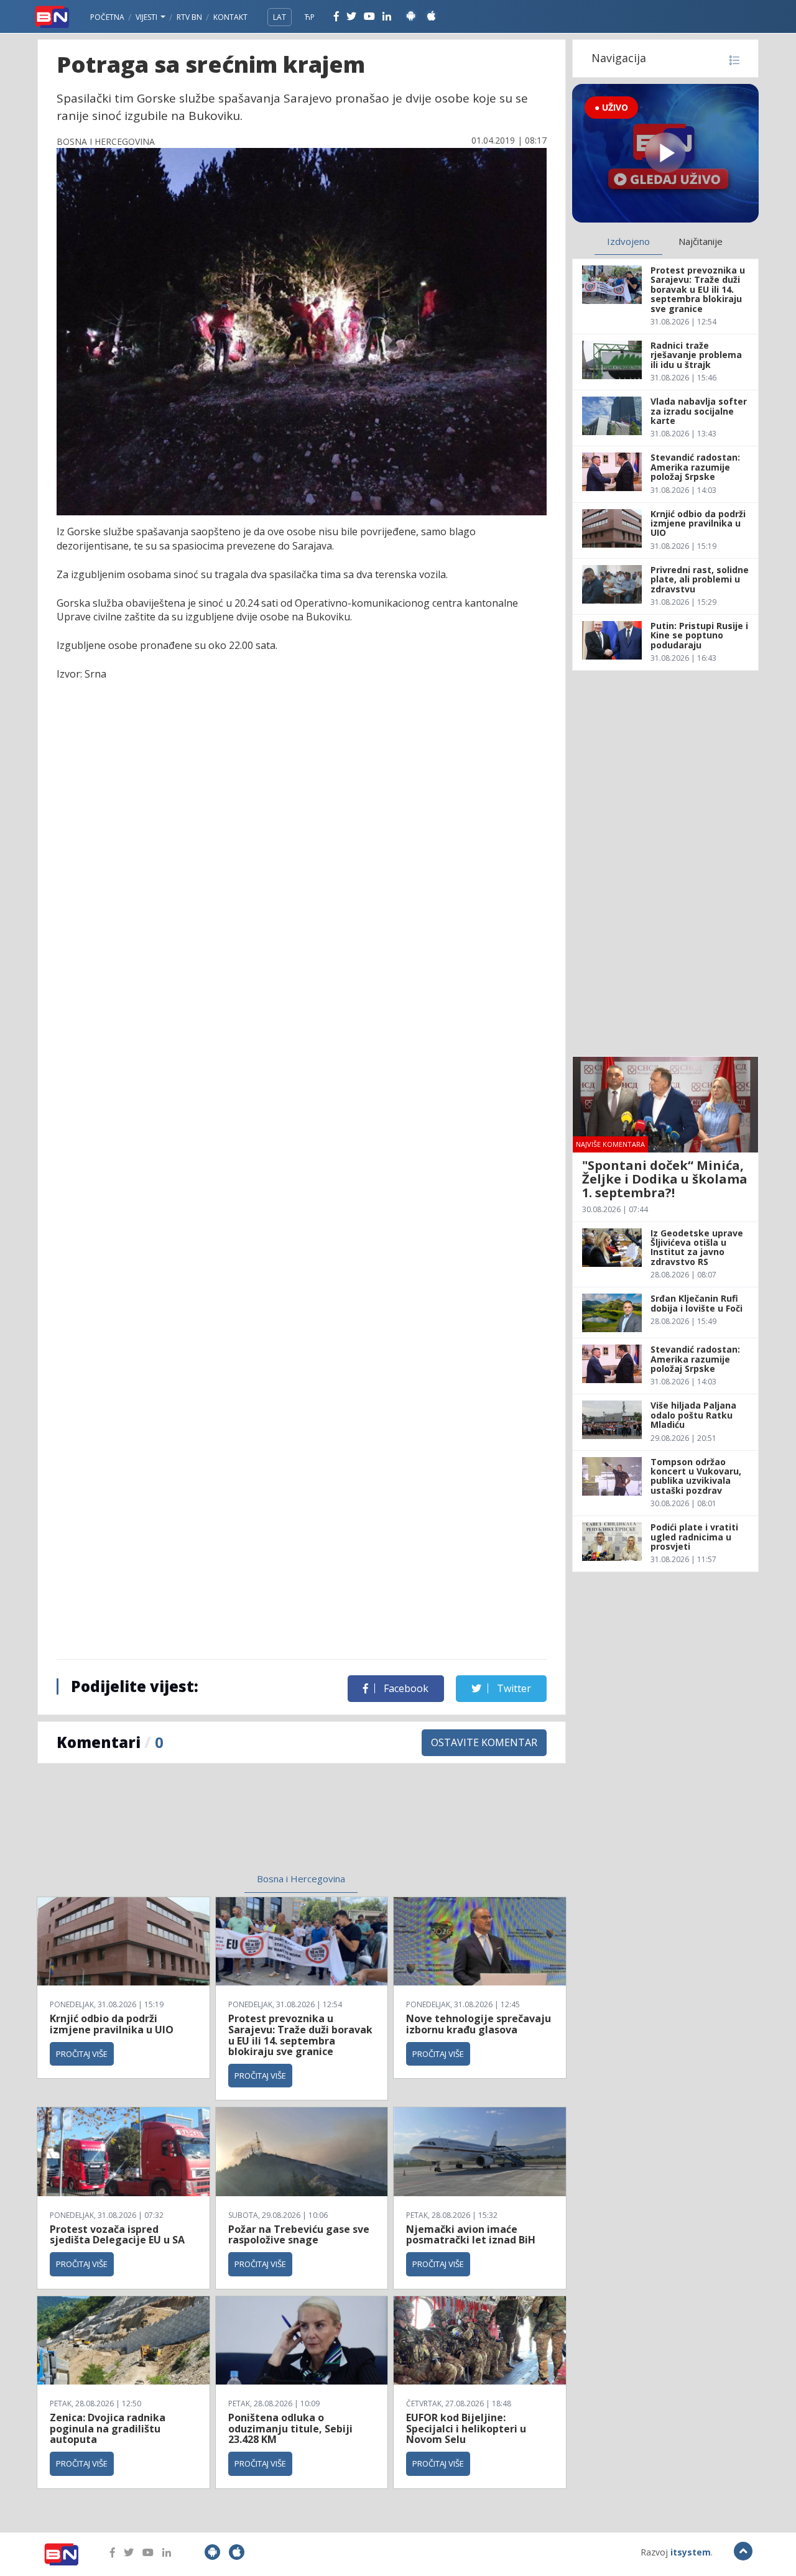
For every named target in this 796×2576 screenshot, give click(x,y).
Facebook (405, 1688)
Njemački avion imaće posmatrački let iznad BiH (471, 2235)
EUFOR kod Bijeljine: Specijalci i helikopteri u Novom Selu (466, 2428)
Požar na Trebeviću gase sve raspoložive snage (299, 2235)
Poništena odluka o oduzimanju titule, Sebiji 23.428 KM (290, 2428)
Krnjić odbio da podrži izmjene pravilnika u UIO (112, 2024)
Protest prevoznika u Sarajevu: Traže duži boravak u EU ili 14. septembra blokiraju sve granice (300, 2035)
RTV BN (189, 17)
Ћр (310, 17)
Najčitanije (701, 241)
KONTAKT (230, 17)
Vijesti (147, 17)
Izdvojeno (628, 241)
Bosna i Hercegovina (301, 1879)
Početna (107, 17)
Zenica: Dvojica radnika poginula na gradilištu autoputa (108, 2428)
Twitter (513, 1688)
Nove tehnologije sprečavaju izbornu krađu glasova (479, 2024)
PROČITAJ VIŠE (82, 2054)
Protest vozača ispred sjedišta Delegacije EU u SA (117, 2235)
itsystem (691, 2552)
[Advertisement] (200, 1826)
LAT (280, 17)
